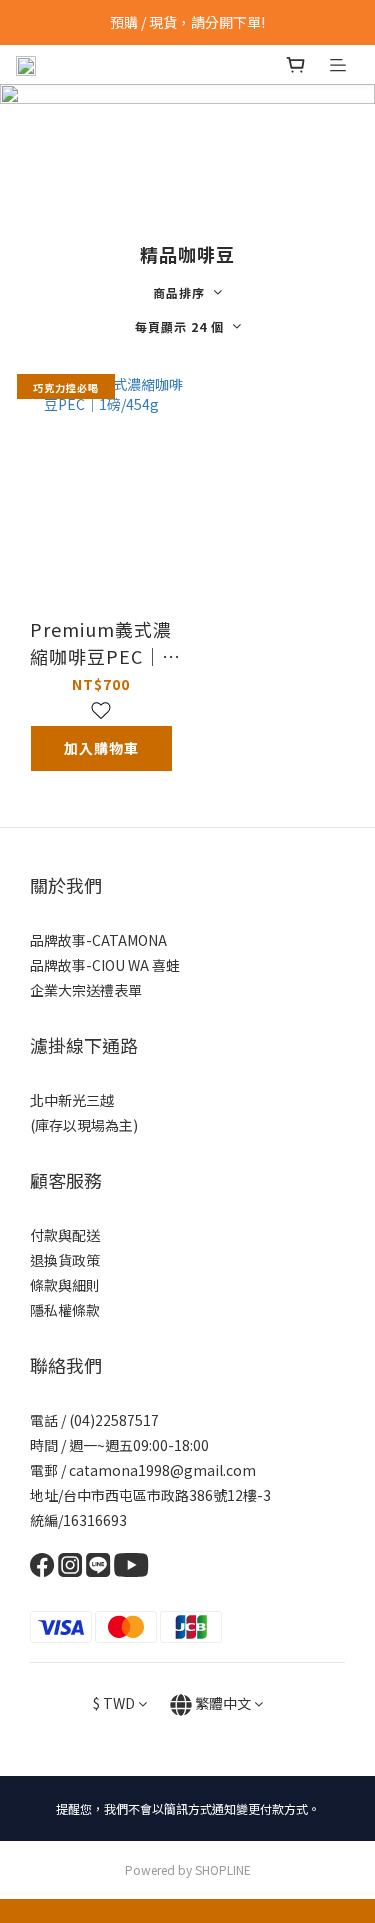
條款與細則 (65, 1285)
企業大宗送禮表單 (86, 990)
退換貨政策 (65, 1260)
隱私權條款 (65, 1310)
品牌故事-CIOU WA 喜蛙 (105, 965)
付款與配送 (65, 1235)
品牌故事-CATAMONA (98, 940)
